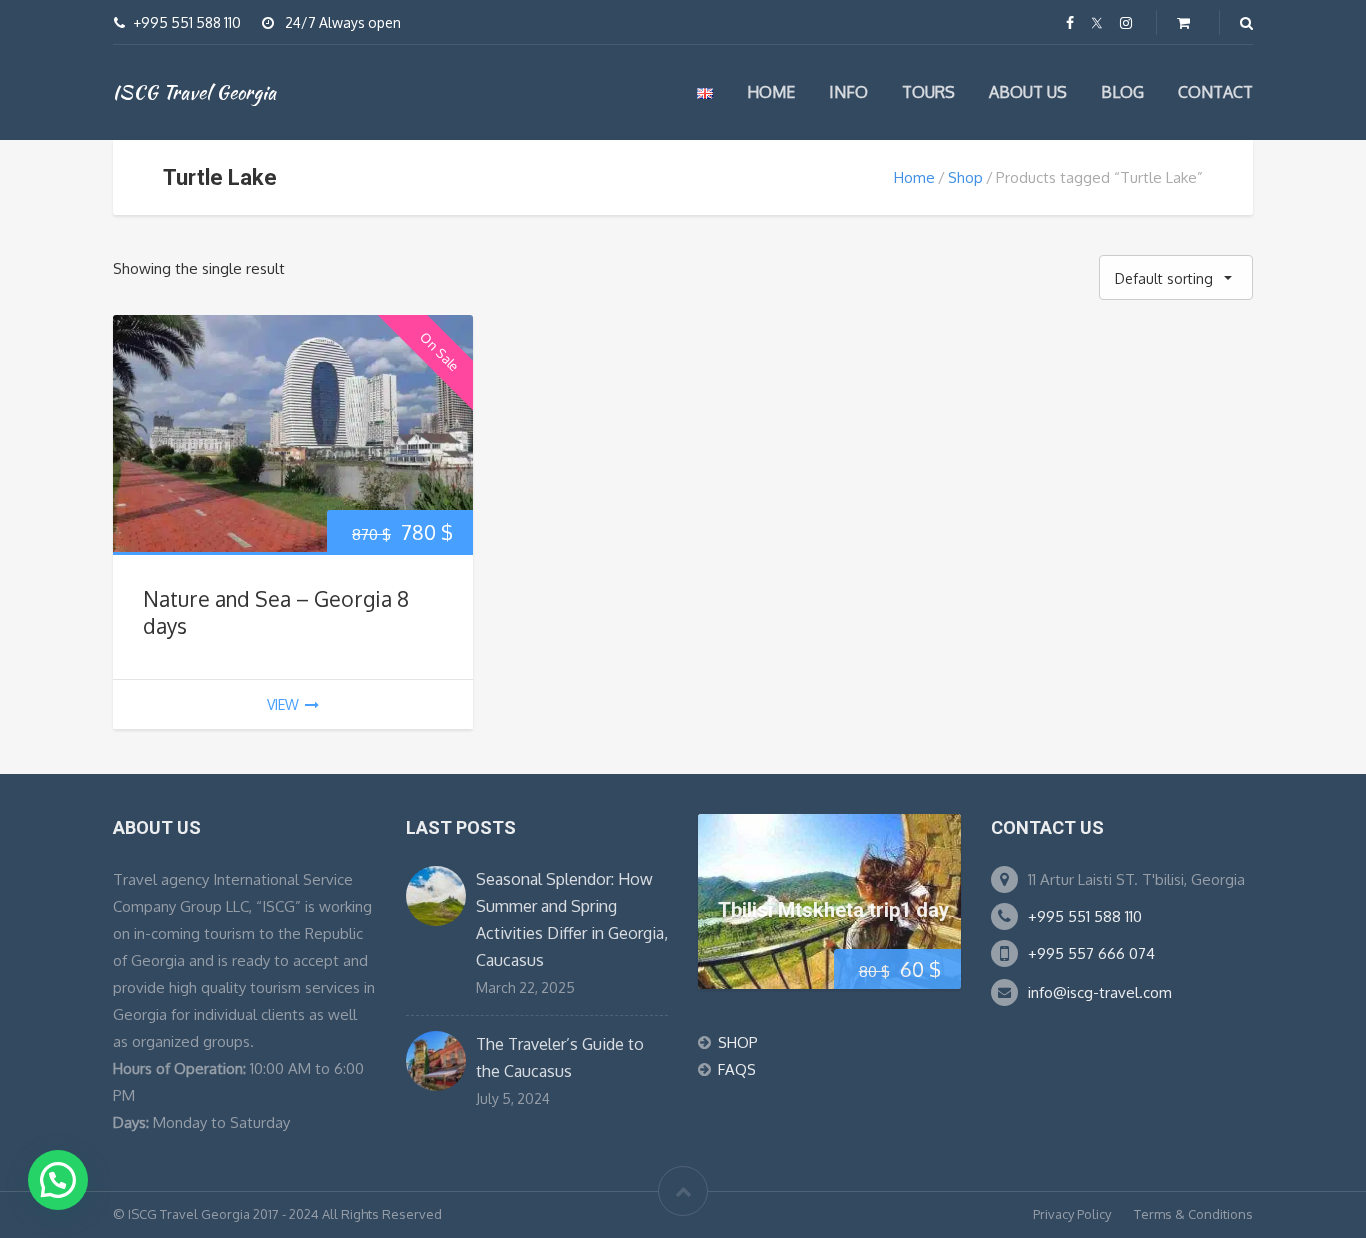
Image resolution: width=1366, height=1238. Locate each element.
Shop (965, 177)
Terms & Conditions (1193, 1214)
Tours (928, 92)
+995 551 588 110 (1085, 916)
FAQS (737, 1069)
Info (848, 92)
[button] (58, 1180)
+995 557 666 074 (1091, 953)
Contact (1215, 92)
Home (771, 92)
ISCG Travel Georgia (194, 92)
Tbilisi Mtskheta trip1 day (833, 910)
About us (1028, 92)
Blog (1122, 92)
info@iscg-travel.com (1100, 992)
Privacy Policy (1072, 1214)
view (283, 704)
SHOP (738, 1042)
